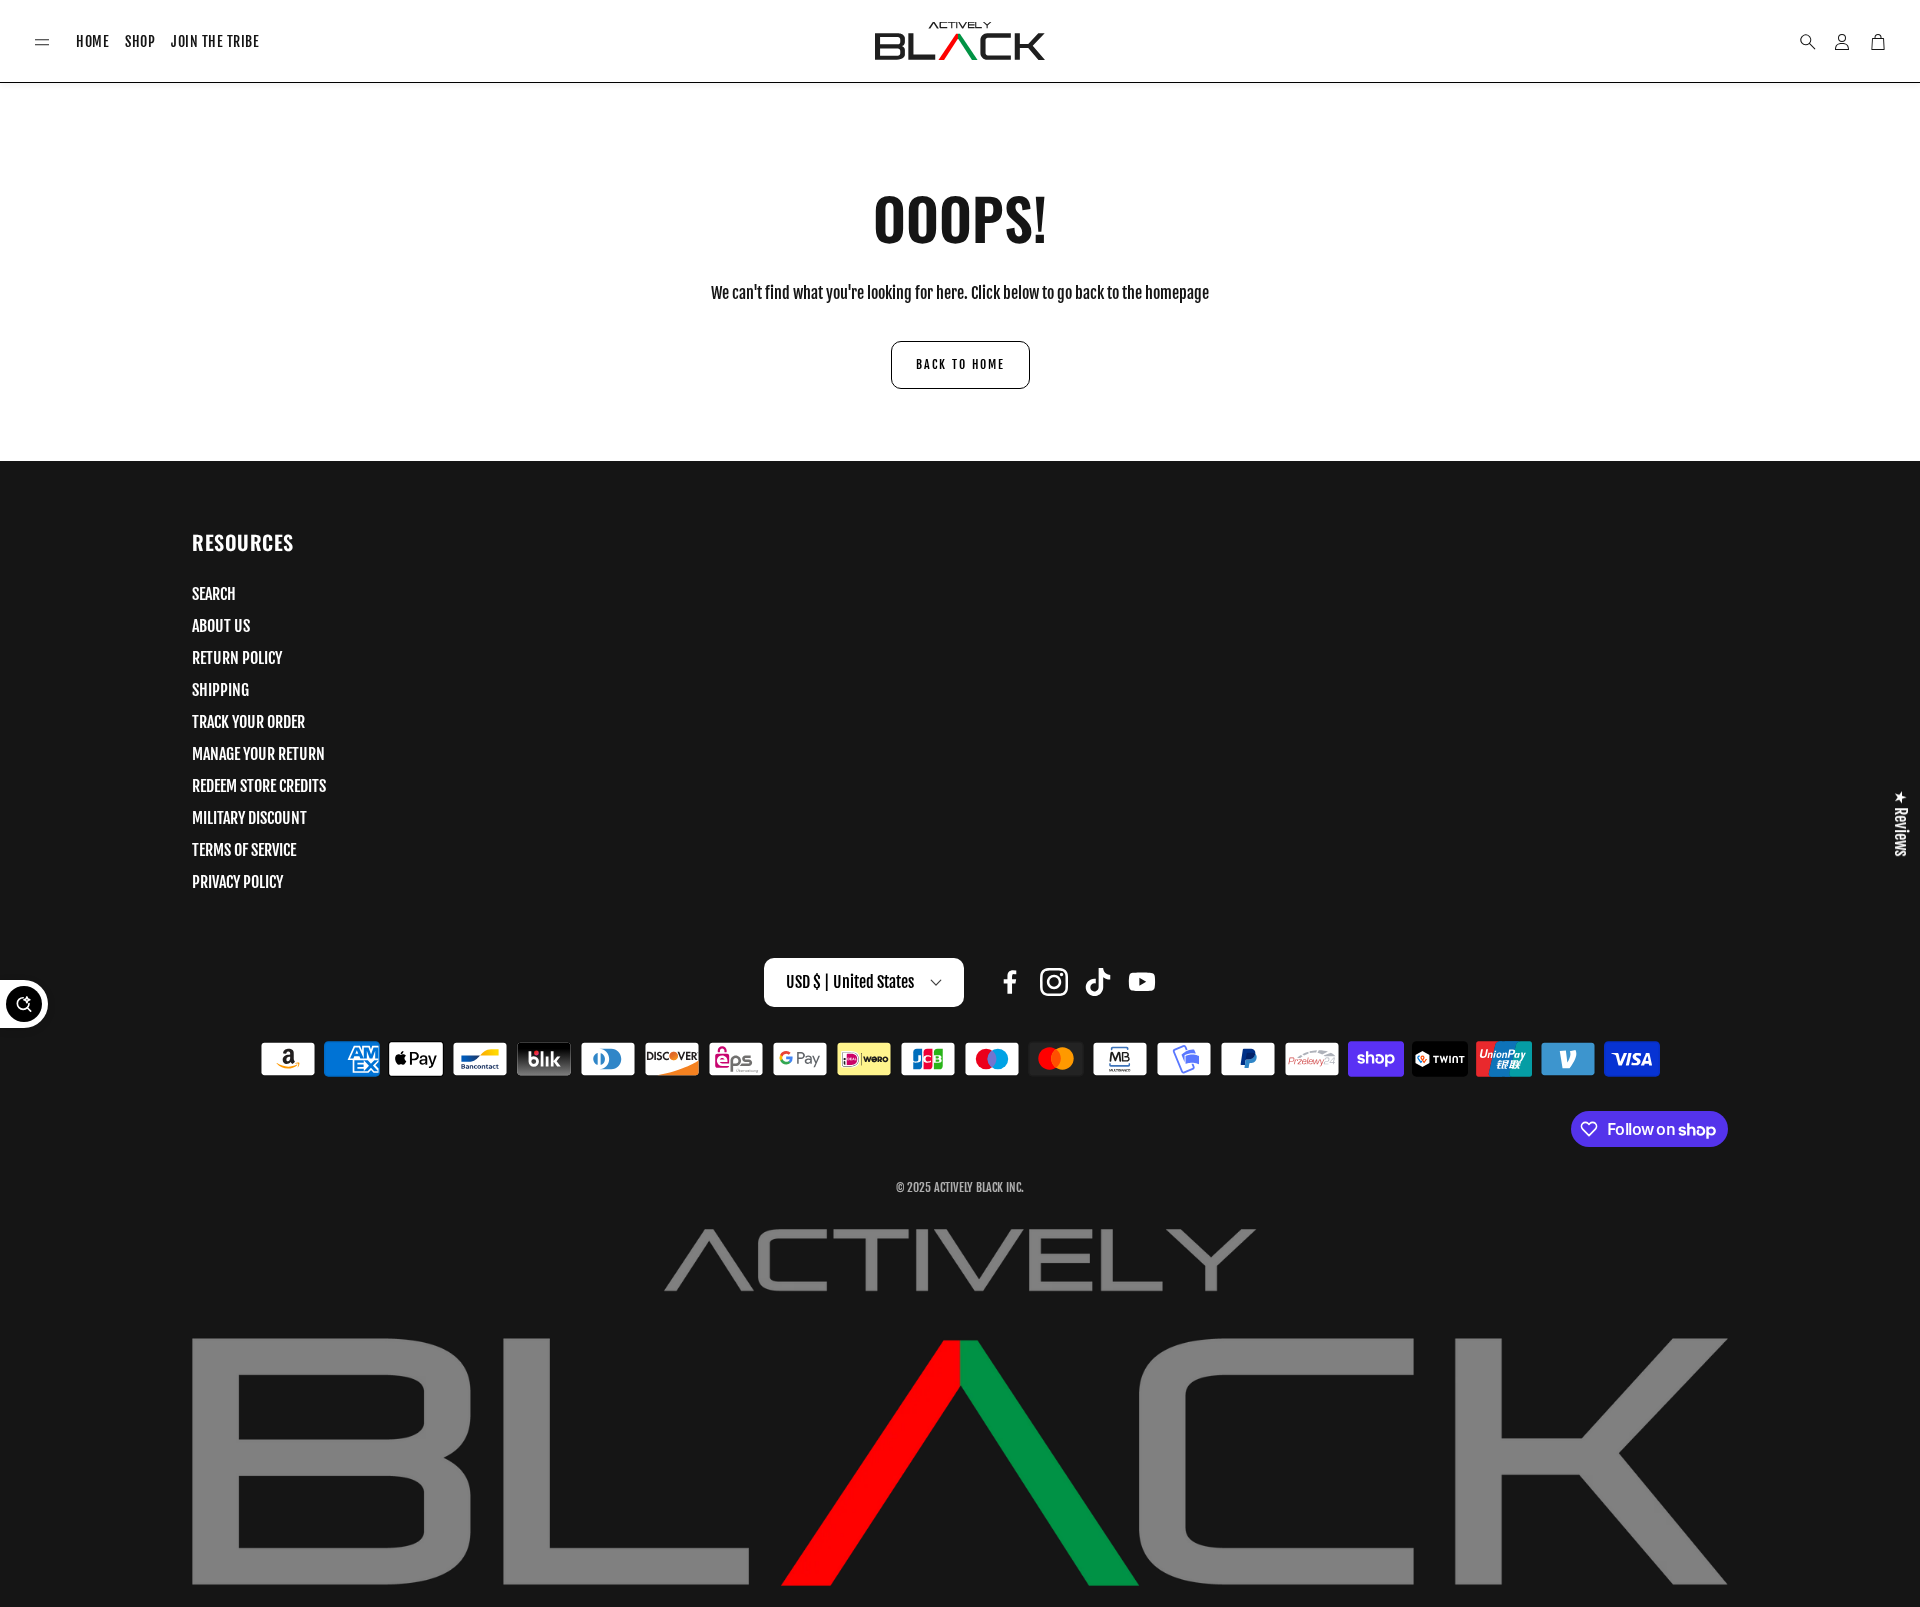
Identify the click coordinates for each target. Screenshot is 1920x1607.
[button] (42, 42)
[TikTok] (1098, 982)
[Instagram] (1054, 982)
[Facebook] (1010, 982)
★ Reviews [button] (1901, 823)
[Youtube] (1142, 982)
